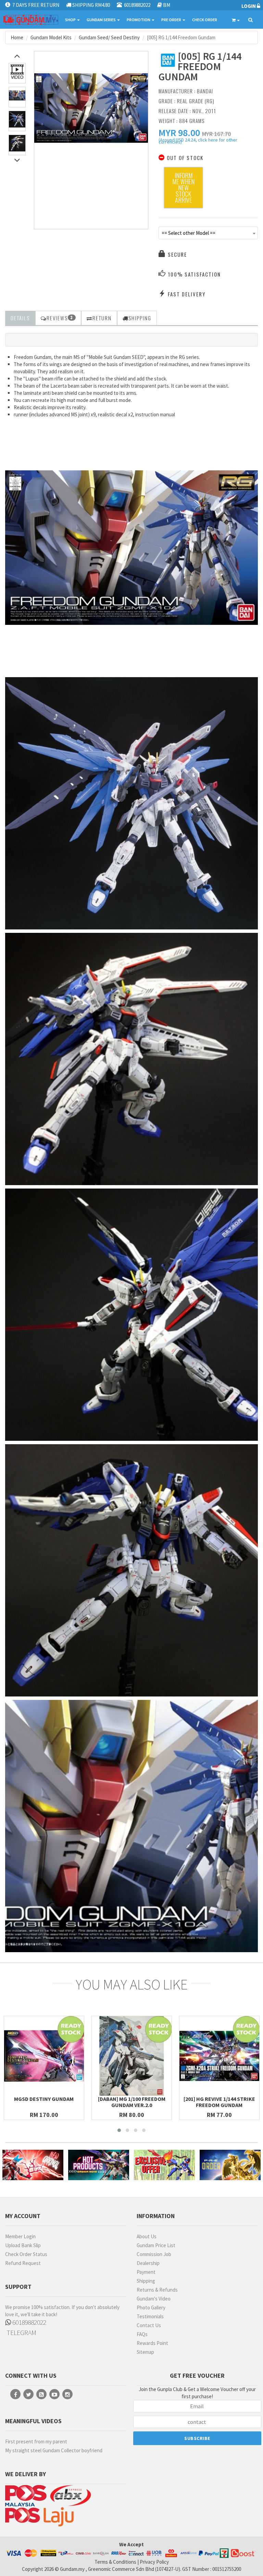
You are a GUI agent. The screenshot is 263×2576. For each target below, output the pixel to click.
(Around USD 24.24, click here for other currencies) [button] (198, 142)
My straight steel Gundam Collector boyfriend (54, 2450)
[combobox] (208, 233)
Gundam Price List (156, 2245)
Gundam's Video (154, 2299)
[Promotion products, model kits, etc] (164, 2165)
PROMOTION (139, 20)
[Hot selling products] (99, 2165)
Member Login (20, 2236)
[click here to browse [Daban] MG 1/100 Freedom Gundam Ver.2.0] (132, 2056)
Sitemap (145, 2352)
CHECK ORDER (205, 20)
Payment (146, 2272)
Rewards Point (152, 2343)
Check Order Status (26, 2254)
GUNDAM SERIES (102, 20)
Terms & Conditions (115, 2562)
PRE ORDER (172, 20)
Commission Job (154, 2254)
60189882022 (29, 2322)
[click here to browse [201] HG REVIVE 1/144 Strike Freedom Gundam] (219, 2056)
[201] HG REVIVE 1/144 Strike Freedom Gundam (219, 2102)
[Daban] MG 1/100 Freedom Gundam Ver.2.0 (132, 2102)
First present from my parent (36, 2441)
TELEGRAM (21, 2332)
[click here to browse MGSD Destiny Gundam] (44, 2056)
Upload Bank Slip (23, 2245)
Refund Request (23, 2263)
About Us (147, 2236)
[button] (179, 133)
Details (20, 318)
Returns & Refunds (157, 2290)
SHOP (71, 20)
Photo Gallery (151, 2307)
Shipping (146, 2281)
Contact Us (149, 2325)
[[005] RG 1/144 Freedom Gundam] (91, 108)
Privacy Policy (154, 2562)
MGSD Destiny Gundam (44, 2099)
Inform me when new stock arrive (183, 188)
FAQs (142, 2334)
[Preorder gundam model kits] (230, 2165)
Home (17, 37)
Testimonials (150, 2316)
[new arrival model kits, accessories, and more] (33, 2165)
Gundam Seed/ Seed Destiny (109, 37)
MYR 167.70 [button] (216, 134)
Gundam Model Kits (51, 37)
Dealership (148, 2263)
